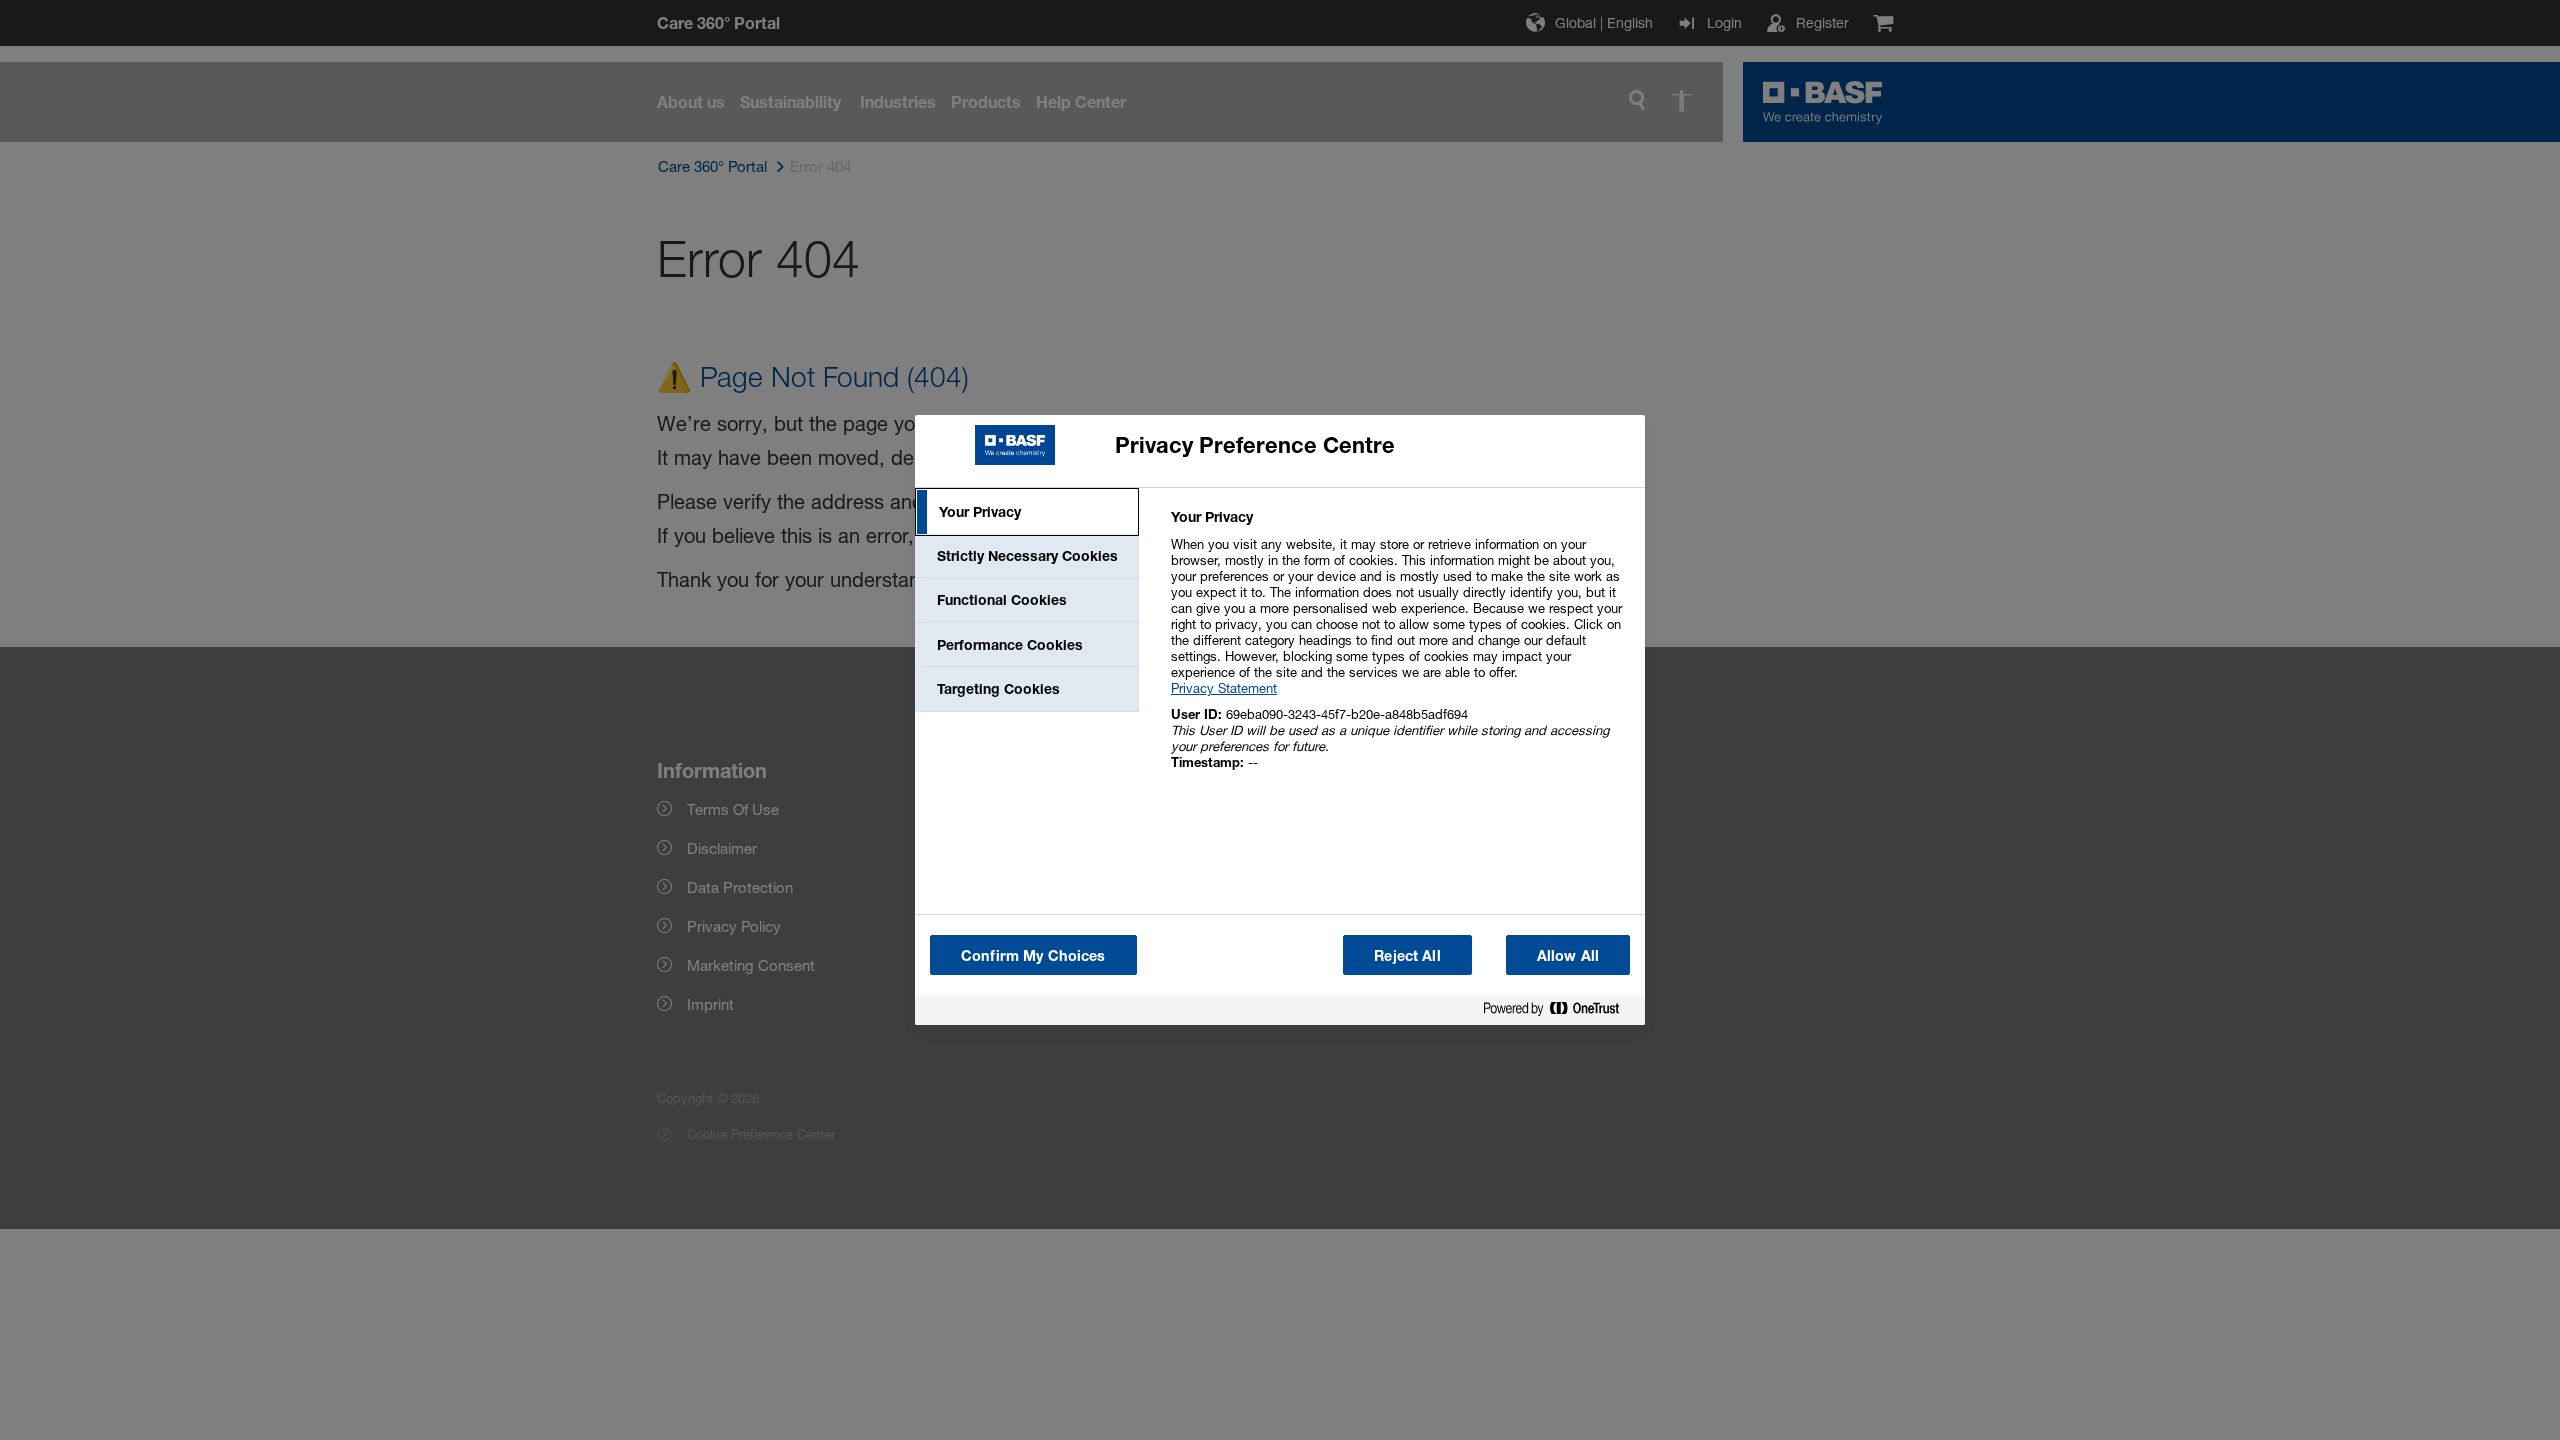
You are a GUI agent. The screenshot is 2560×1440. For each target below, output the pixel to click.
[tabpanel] (1399, 650)
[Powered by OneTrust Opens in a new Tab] (1559, 1012)
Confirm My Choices (1033, 955)
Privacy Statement (1224, 688)
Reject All (1407, 955)
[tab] (1027, 512)
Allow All (1568, 955)
